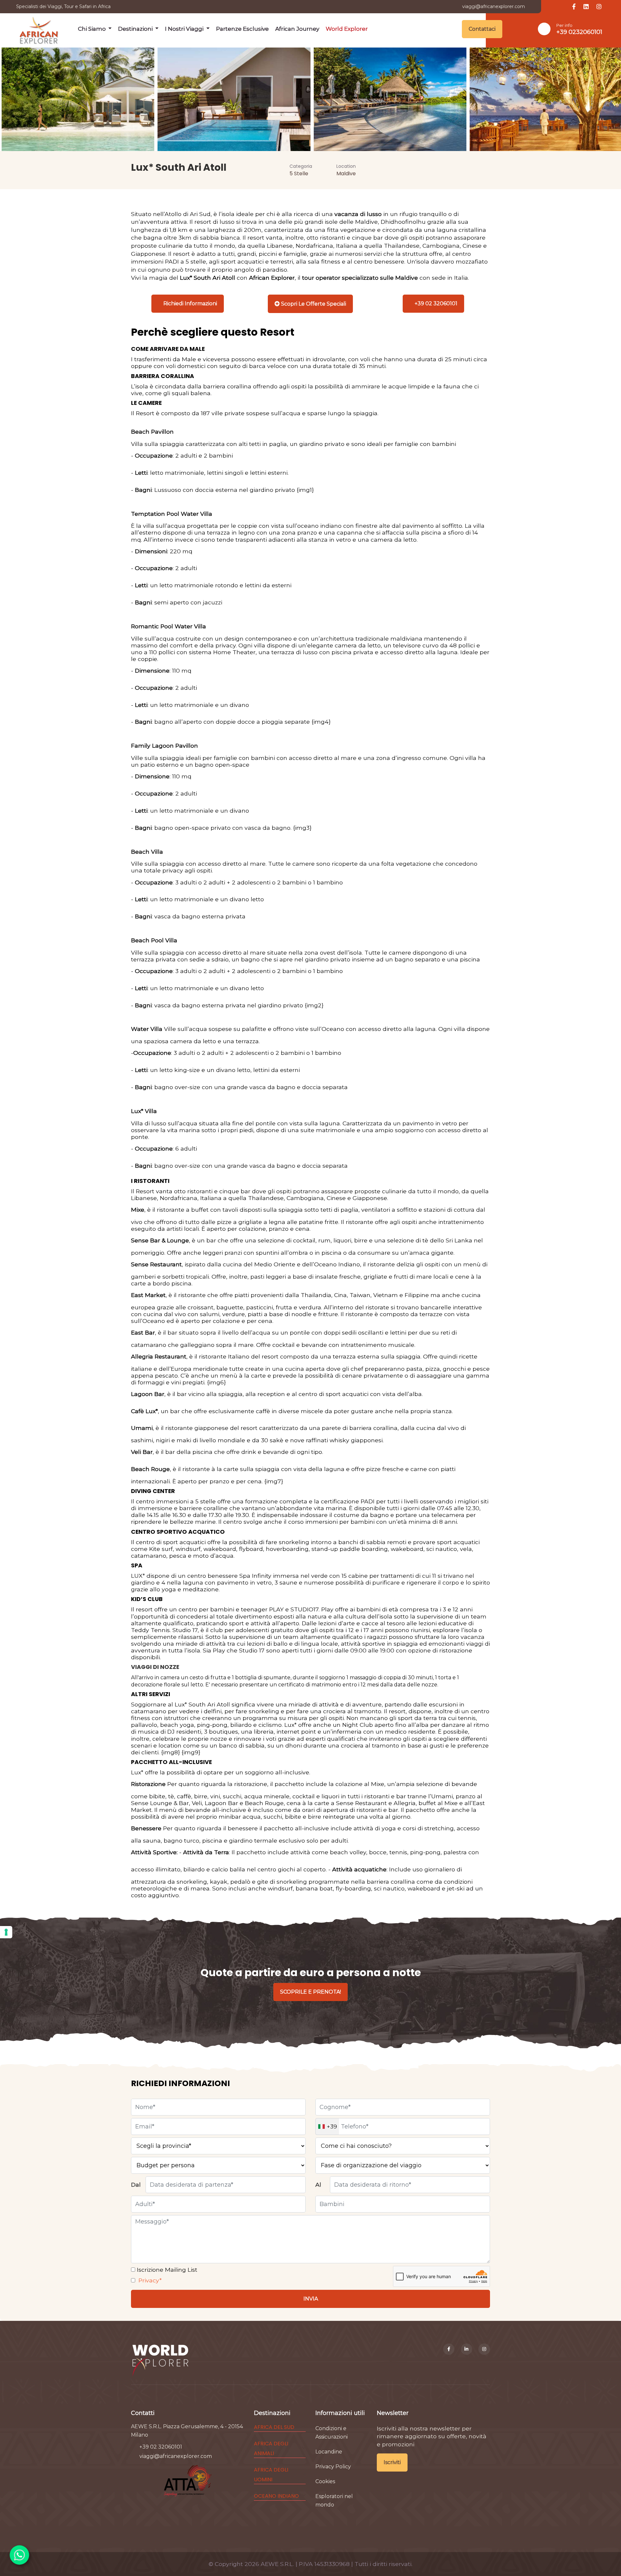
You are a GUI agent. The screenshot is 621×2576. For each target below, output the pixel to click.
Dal (136, 2185)
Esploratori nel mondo (334, 2500)
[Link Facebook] (574, 7)
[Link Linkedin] (586, 7)
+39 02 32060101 (161, 2447)
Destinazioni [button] (136, 29)
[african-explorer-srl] (467, 2349)
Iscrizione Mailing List (166, 2270)
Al (318, 2185)
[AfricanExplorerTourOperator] (449, 2349)
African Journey (297, 29)
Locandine (329, 2452)
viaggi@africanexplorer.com (494, 6)
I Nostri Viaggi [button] (185, 29)
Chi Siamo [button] (93, 29)
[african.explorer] (484, 2349)
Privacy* (149, 2280)
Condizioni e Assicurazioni (332, 2433)
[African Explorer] (39, 29)
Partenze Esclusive (242, 29)
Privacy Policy (333, 2467)
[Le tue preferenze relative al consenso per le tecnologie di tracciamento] (6, 1932)
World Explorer (347, 29)
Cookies (325, 2481)
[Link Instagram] (599, 7)
